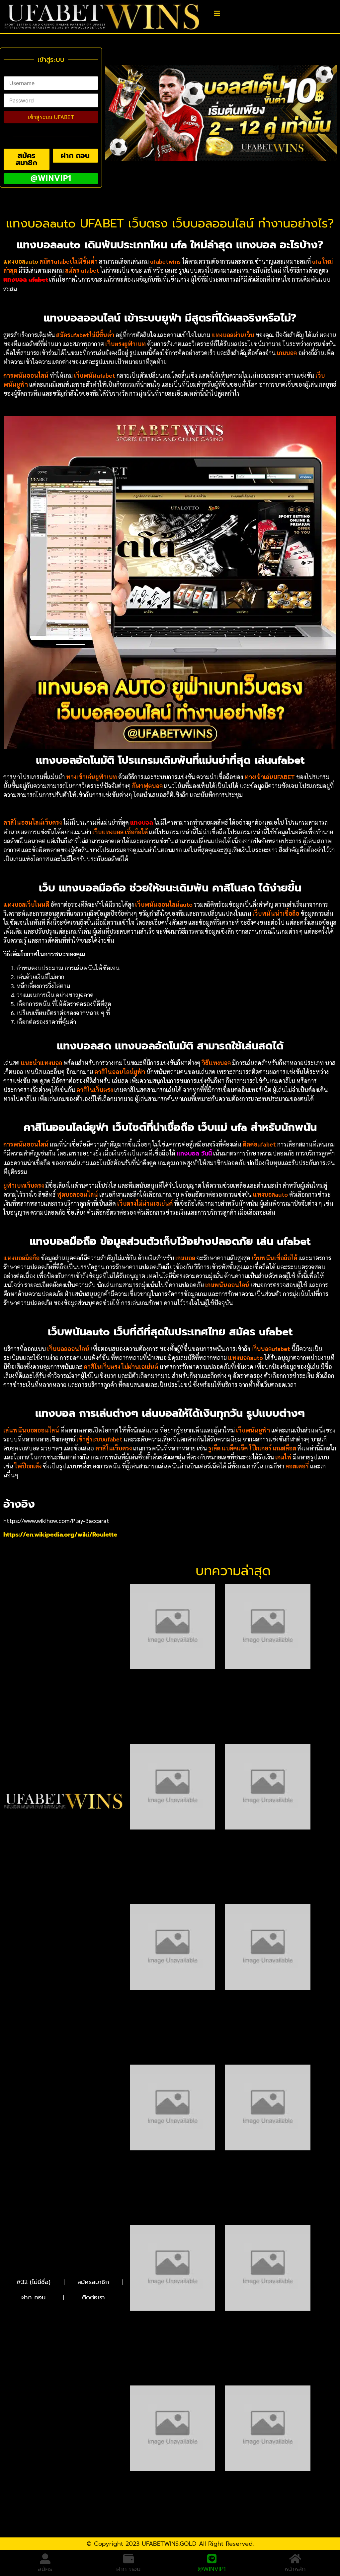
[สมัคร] (45, 2559)
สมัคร (45, 2569)
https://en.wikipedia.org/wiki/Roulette (60, 1535)
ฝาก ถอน (33, 2297)
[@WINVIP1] (212, 2557)
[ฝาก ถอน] (128, 2559)
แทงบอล (142, 823)
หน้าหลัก (295, 2569)
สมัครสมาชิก (93, 2282)
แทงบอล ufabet (26, 280)
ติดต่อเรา (93, 2297)
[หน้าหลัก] (295, 2559)
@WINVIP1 (212, 2567)
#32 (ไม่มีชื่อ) (33, 2282)
